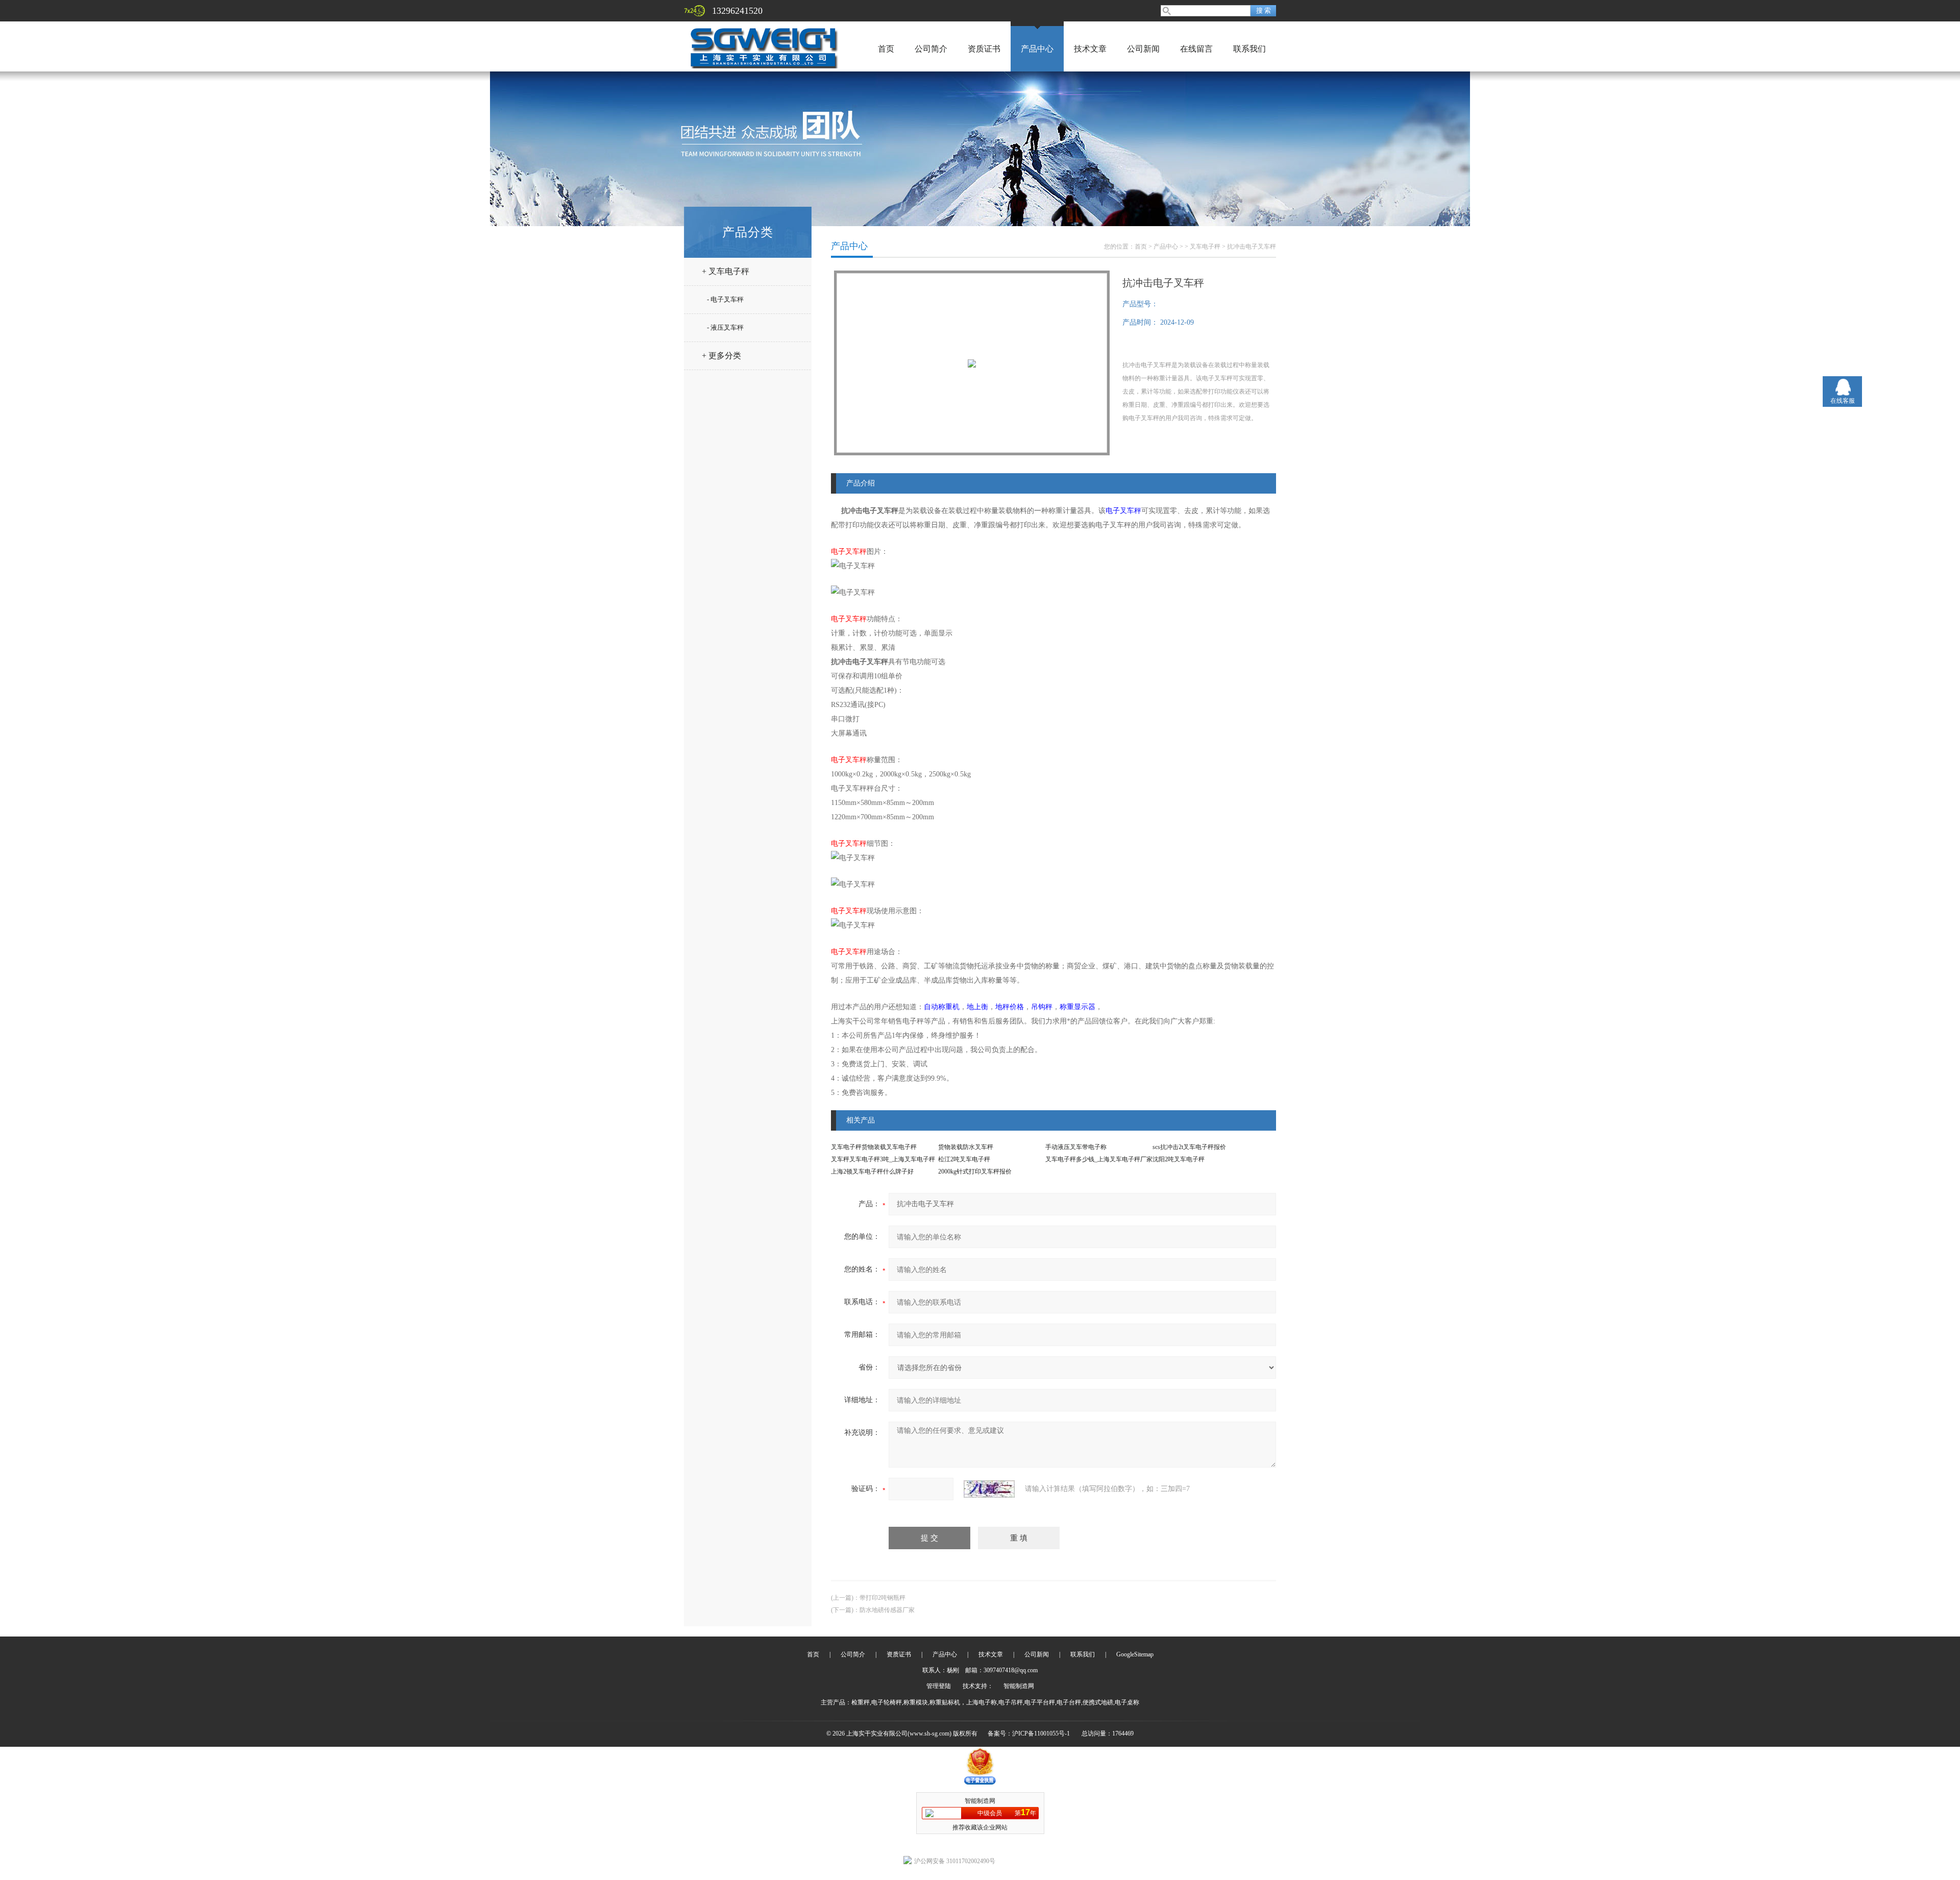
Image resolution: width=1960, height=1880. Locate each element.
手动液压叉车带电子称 (1076, 1147)
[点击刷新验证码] (989, 1489)
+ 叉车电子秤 (726, 271)
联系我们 (1249, 49)
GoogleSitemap (1135, 1654)
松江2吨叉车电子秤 (964, 1159)
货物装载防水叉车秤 (966, 1147)
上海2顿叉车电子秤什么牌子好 (872, 1171)
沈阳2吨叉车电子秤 (1179, 1159)
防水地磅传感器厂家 (887, 1610)
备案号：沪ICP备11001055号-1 (1029, 1733)
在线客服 (1843, 401)
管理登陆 (939, 1686)
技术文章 (1090, 49)
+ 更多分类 (721, 356)
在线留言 (1196, 49)
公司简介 (931, 49)
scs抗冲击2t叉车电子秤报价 (1189, 1147)
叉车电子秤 (1205, 247)
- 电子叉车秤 (725, 299)
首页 (886, 49)
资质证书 (984, 49)
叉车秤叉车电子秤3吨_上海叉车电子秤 (883, 1159)
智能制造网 (1019, 1686)
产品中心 (1037, 49)
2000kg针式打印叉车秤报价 (975, 1171)
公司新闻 (1143, 49)
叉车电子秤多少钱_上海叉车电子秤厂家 (1099, 1159)
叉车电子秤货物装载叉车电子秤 (874, 1147)
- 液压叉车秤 (725, 327)
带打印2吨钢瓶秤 (883, 1598)
